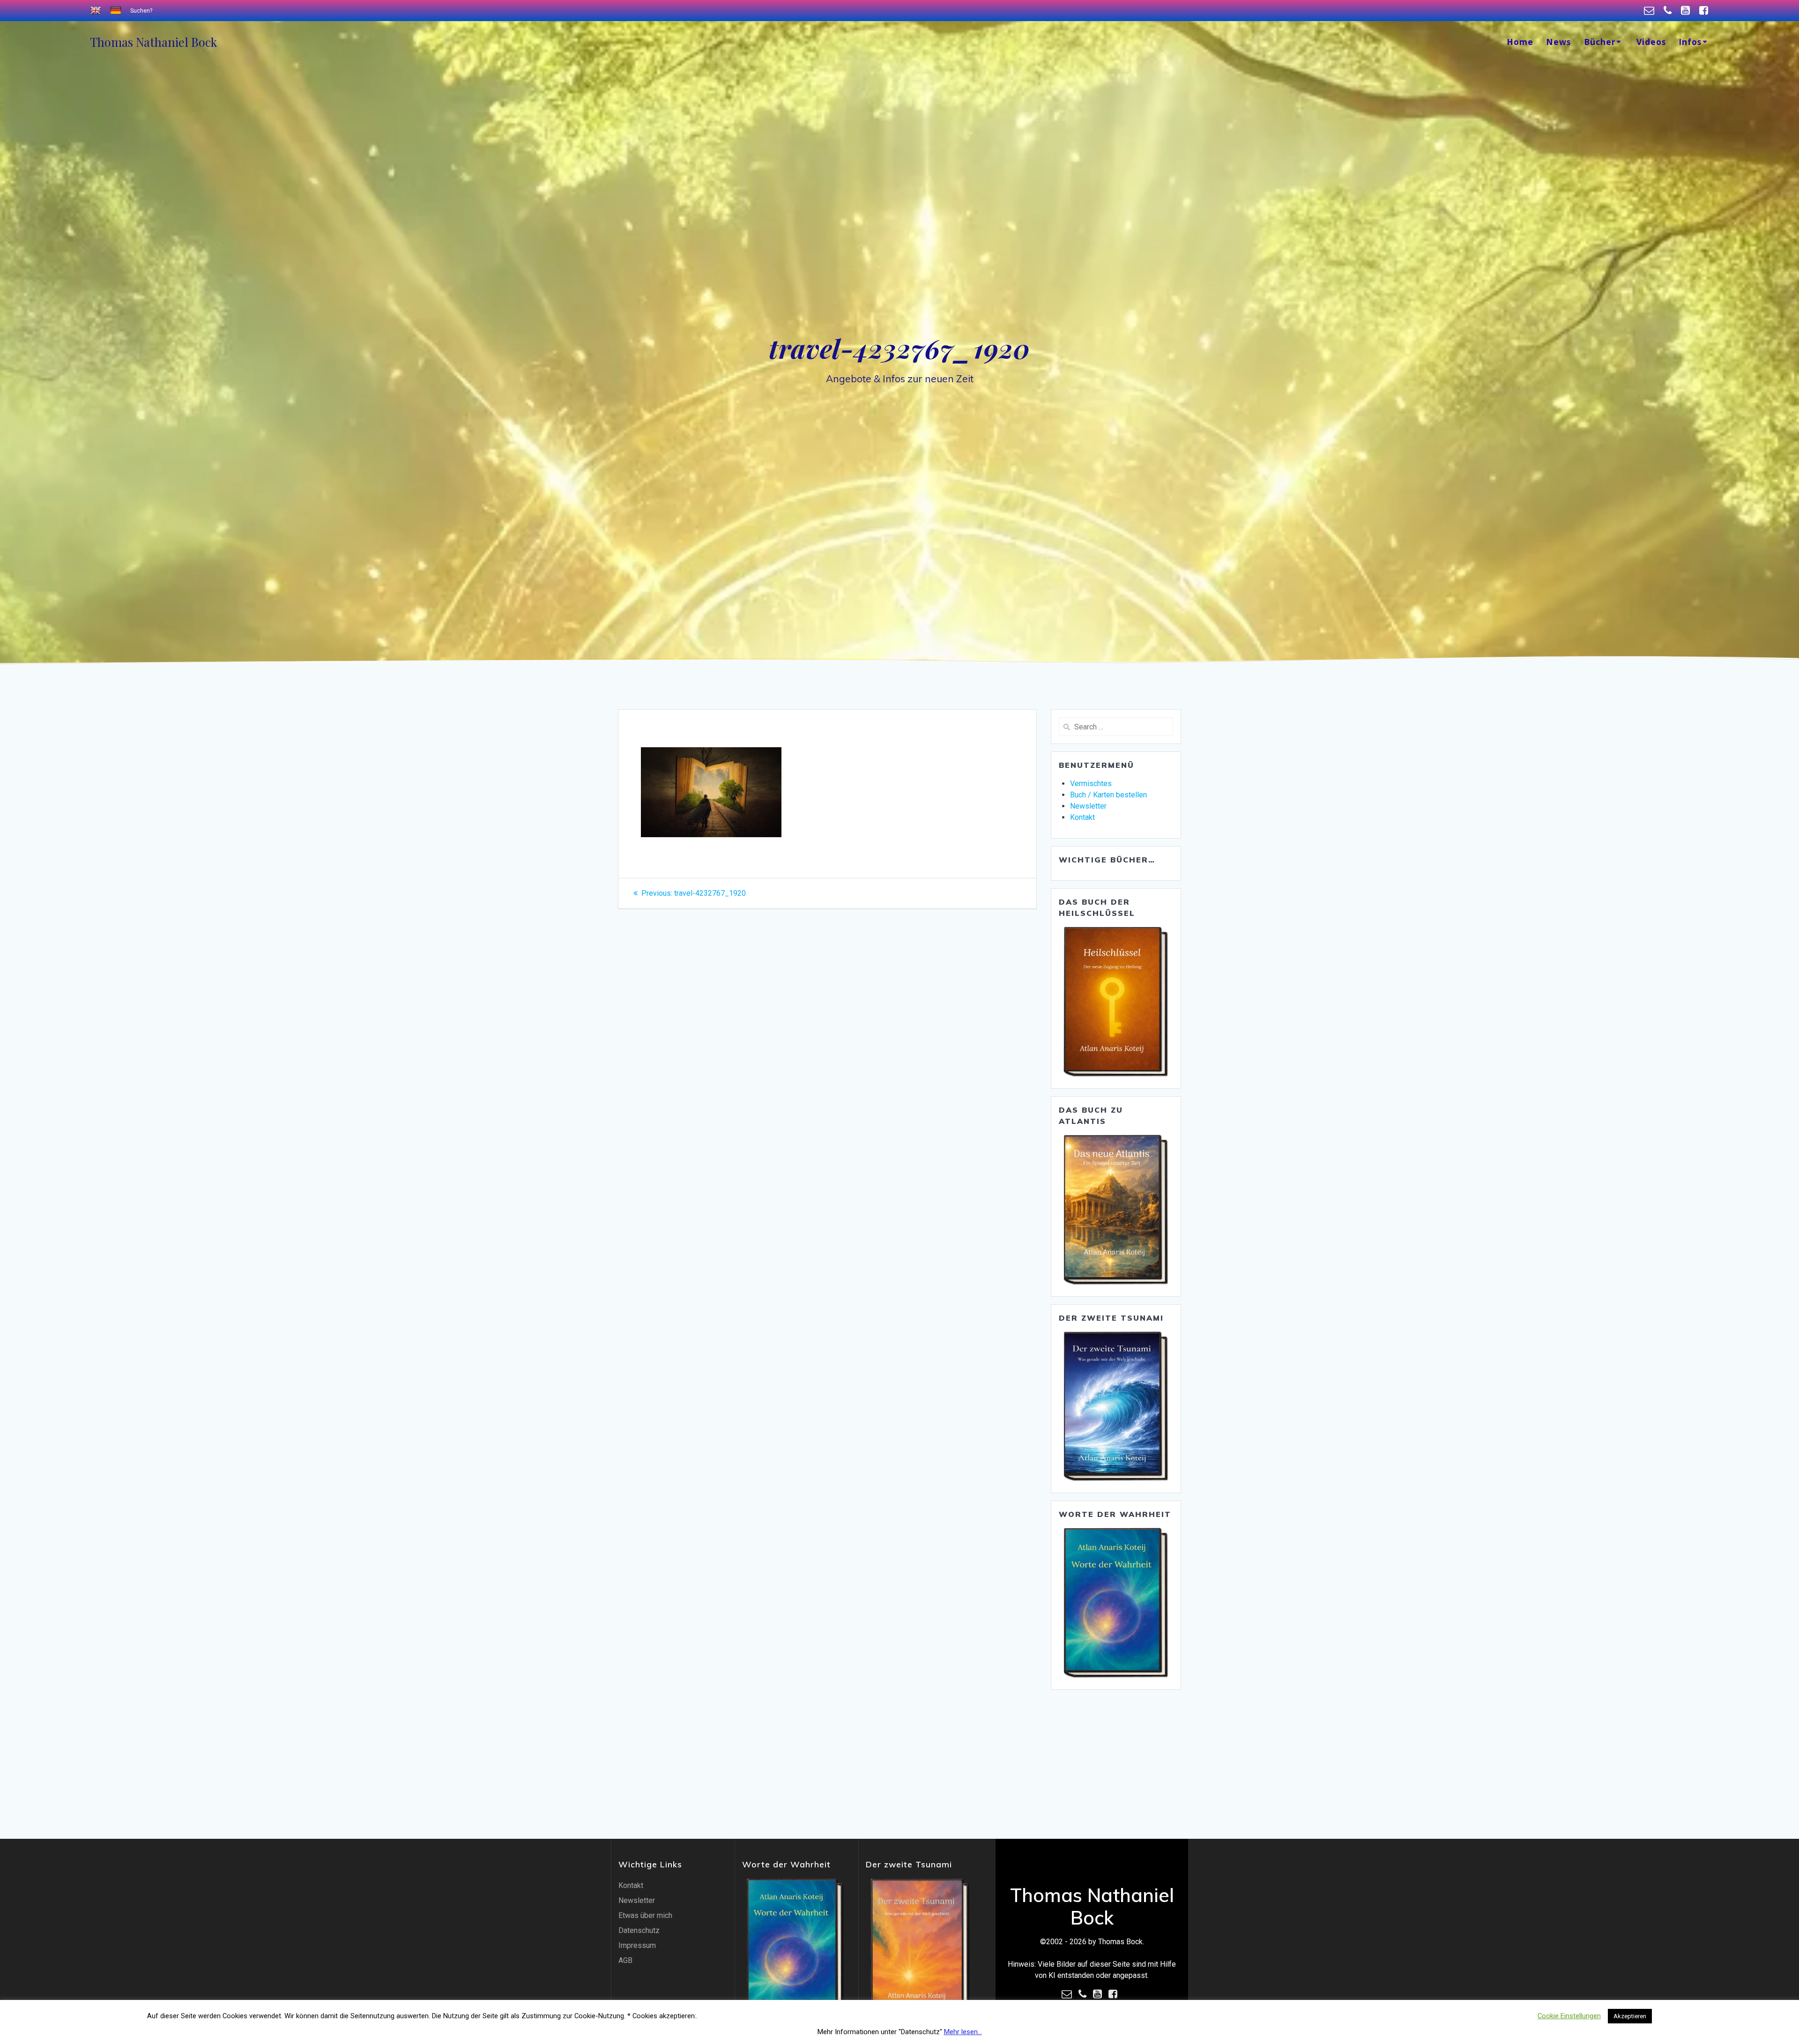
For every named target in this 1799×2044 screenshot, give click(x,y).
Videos (1651, 42)
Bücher (1600, 42)
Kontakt (1082, 817)
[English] (97, 11)
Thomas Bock (153, 42)
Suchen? (141, 11)
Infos (1690, 42)
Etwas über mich (645, 1915)
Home (1520, 42)
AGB (625, 1960)
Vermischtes (1091, 784)
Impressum (637, 1945)
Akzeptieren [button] (1630, 2016)
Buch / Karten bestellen (1108, 795)
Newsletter (1088, 806)
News (1558, 42)
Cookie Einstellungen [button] (1569, 2016)
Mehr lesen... (963, 2032)
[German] (117, 11)
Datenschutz (639, 1930)
